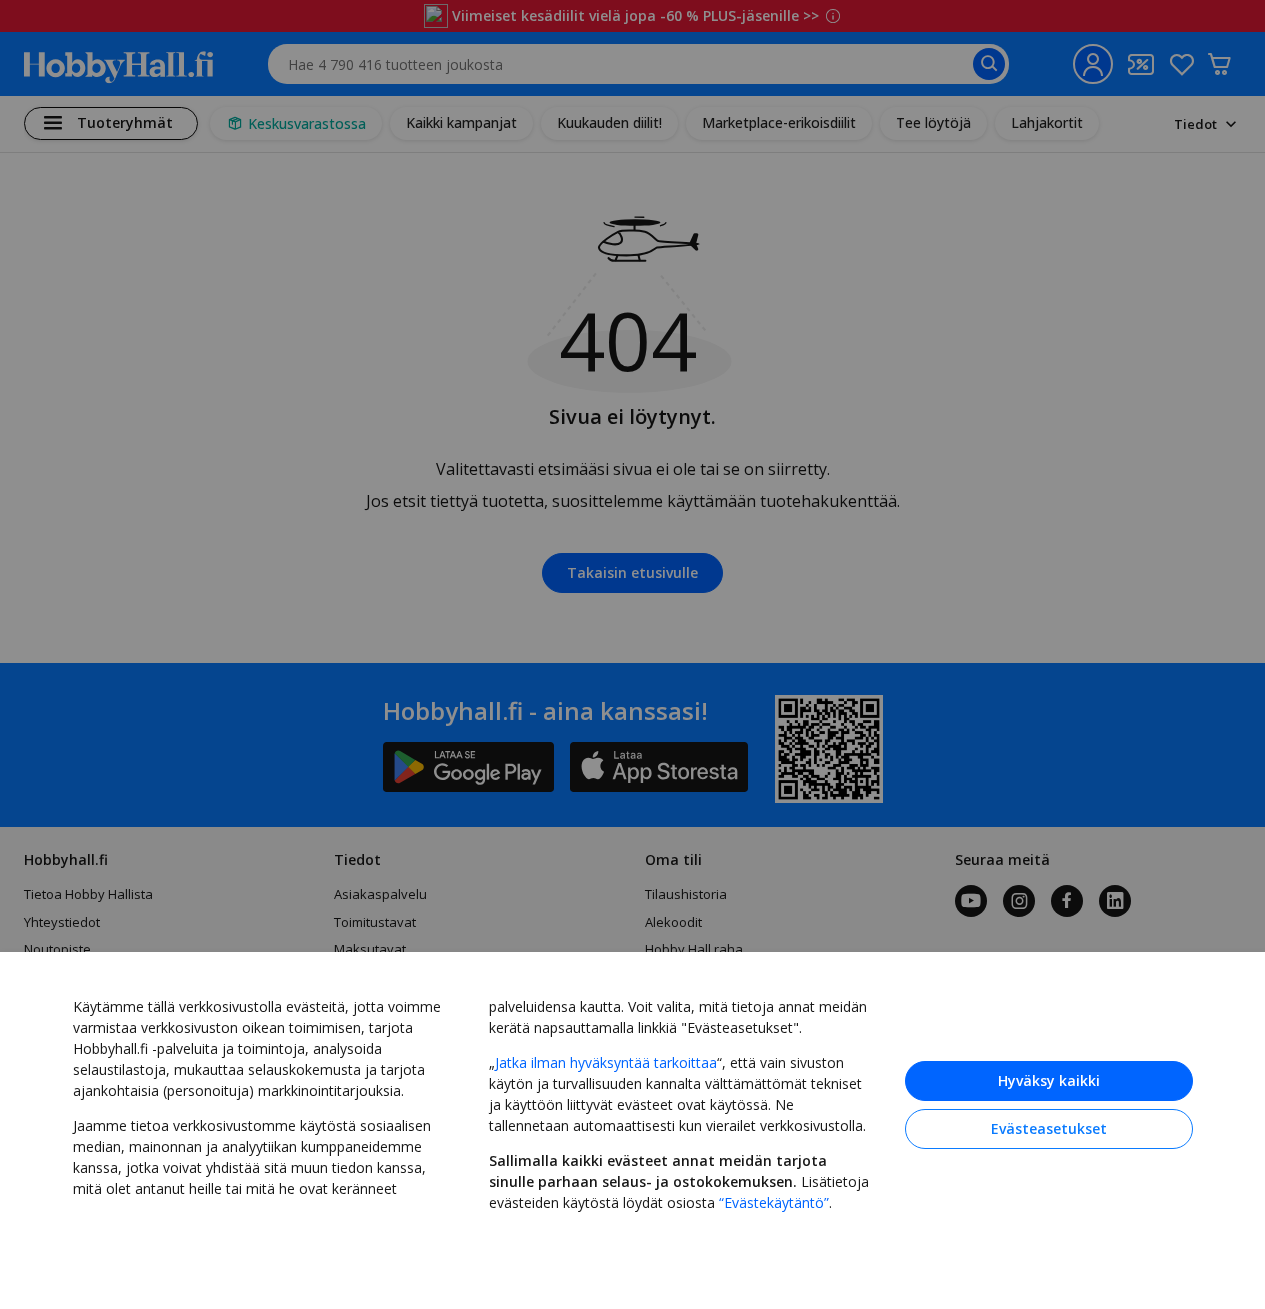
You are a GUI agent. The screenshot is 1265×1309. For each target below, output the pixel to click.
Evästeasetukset (1049, 1128)
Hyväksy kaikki (1049, 1080)
